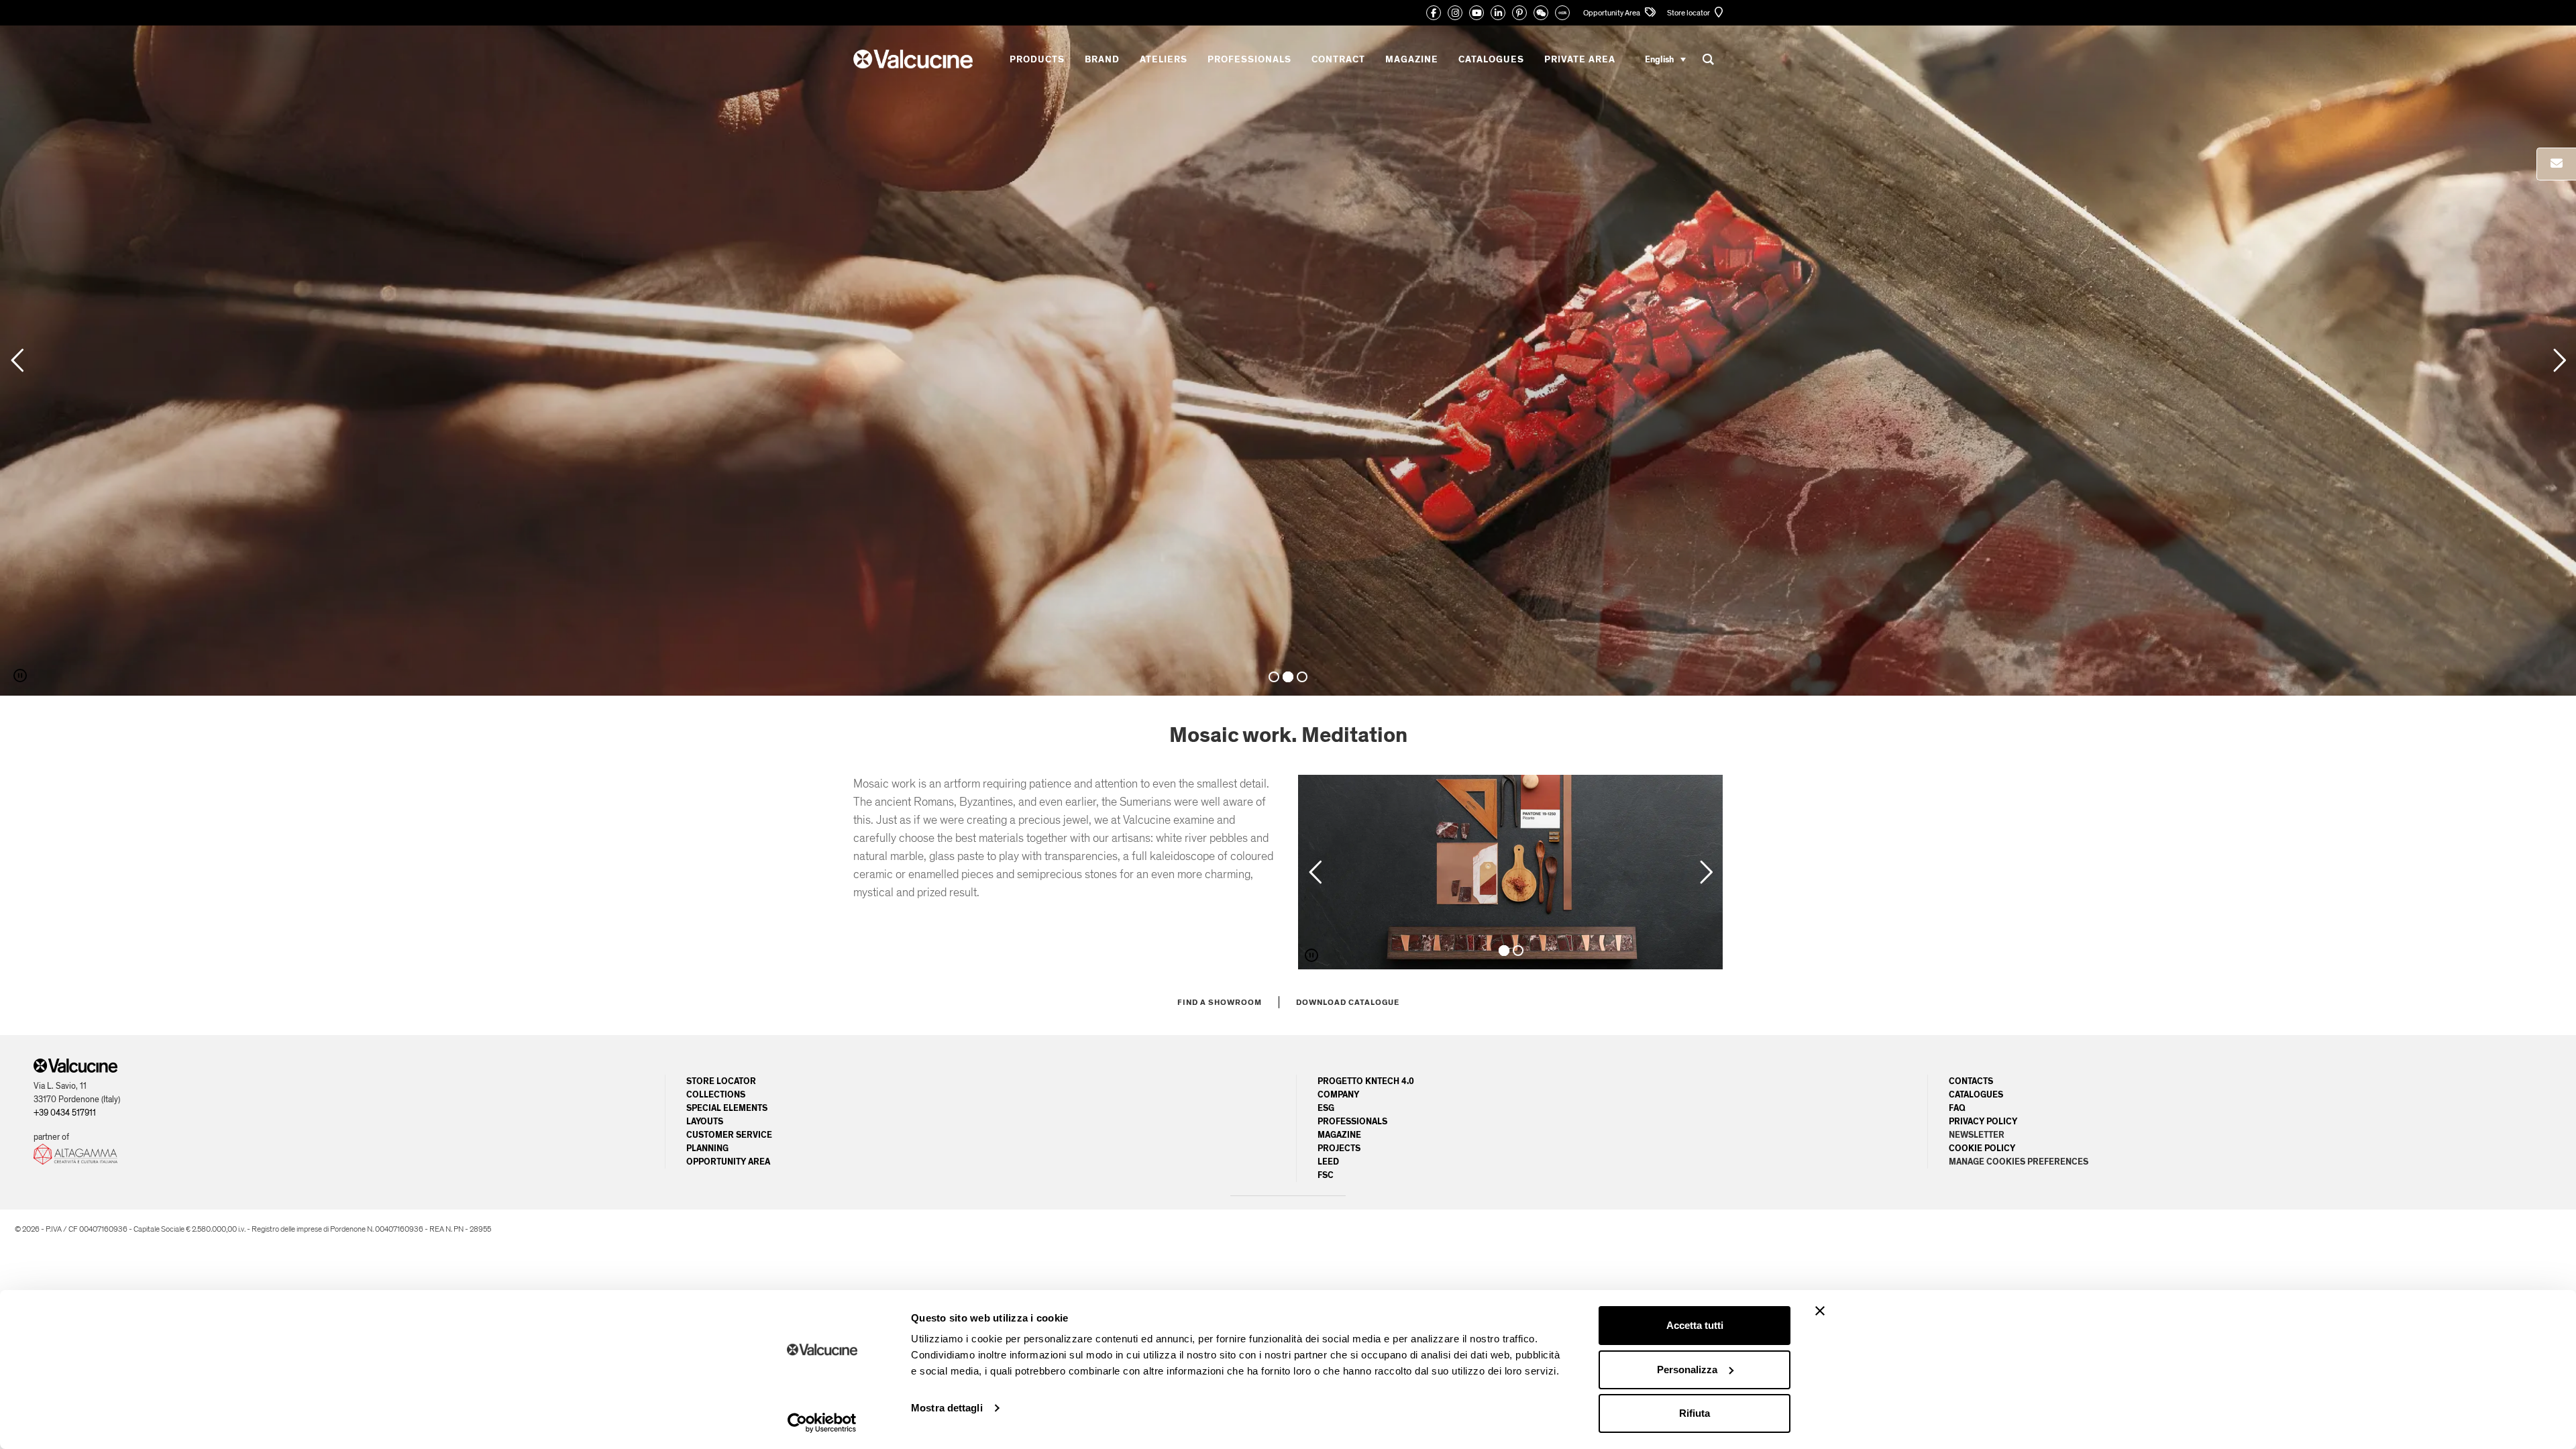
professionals (1352, 1122)
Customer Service (729, 1135)
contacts (1971, 1081)
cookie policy (1982, 1148)
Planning (707, 1148)
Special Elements (727, 1108)
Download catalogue (1348, 1002)
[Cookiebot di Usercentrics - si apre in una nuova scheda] (822, 1423)
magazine (1339, 1135)
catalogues (1976, 1095)
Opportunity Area (1612, 13)
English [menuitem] (1659, 59)
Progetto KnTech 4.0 (1366, 1081)
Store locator (1689, 13)
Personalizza (1687, 1370)
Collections (716, 1095)
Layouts (705, 1122)
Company (1338, 1095)
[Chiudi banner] (1820, 1311)
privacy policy (1983, 1122)
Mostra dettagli (947, 1408)
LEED (1328, 1162)
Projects (1339, 1148)
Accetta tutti (1695, 1325)
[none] (1665, 59)
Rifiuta (1695, 1413)
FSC (1326, 1175)
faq (1957, 1108)
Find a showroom (1220, 1002)
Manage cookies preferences (2019, 1162)
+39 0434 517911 (65, 1113)
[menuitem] (1665, 59)
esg (1326, 1108)
